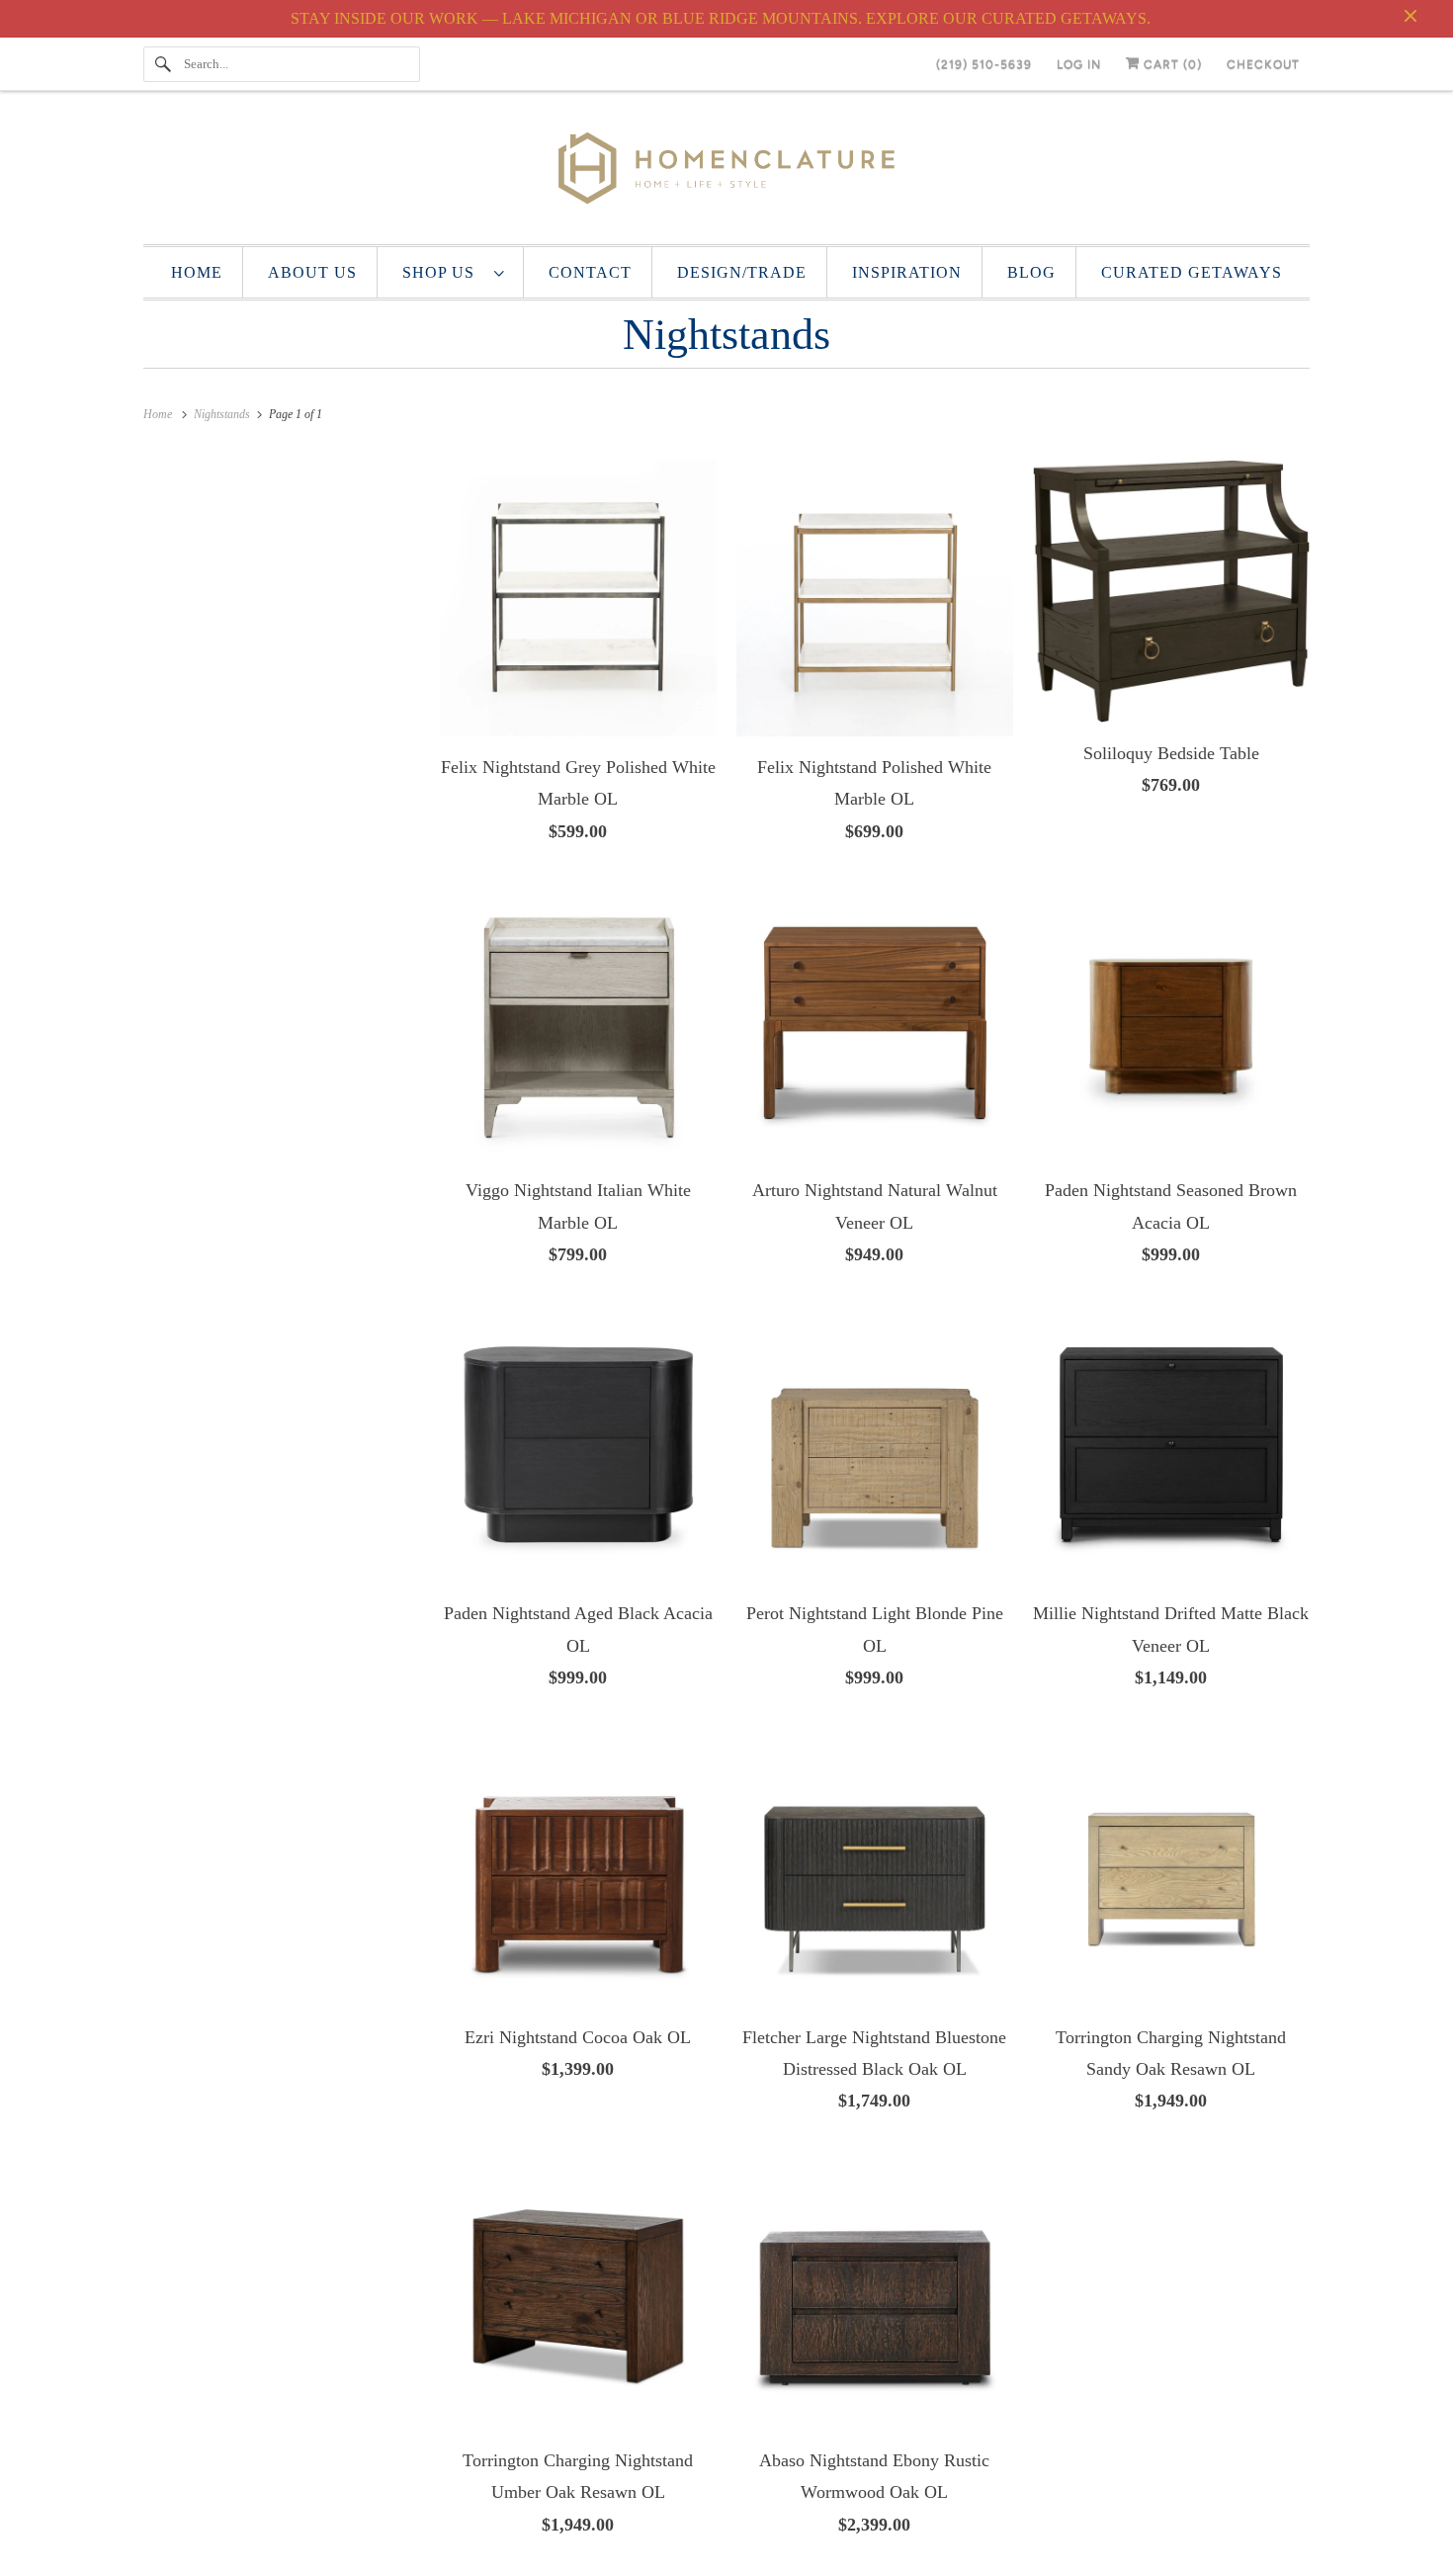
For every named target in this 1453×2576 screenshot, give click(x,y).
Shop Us (443, 272)
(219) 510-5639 (984, 64)
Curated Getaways (1192, 272)
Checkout (1263, 64)
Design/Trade (742, 272)
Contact (590, 272)
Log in (1079, 64)
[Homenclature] (726, 172)
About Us (312, 272)
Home (197, 272)
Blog (1031, 272)
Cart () (1171, 64)
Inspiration (907, 272)
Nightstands (726, 335)
